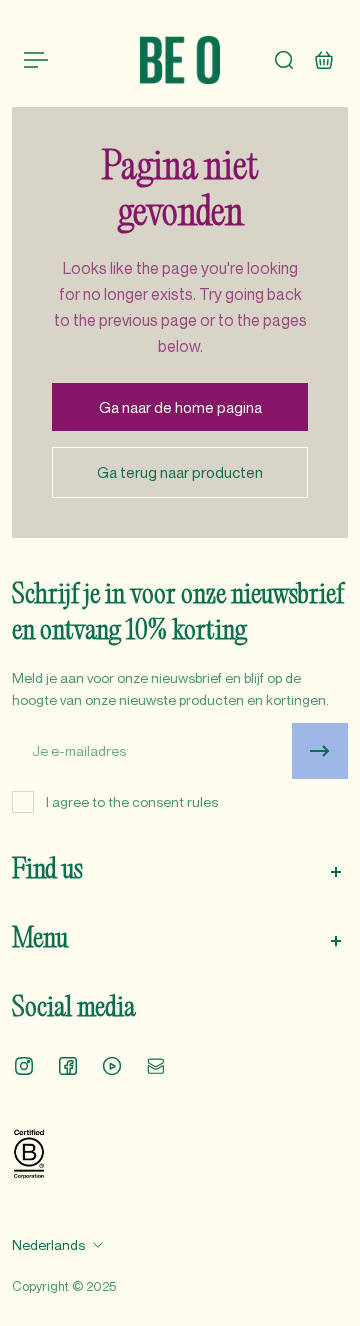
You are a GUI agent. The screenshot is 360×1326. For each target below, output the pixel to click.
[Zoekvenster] (284, 60)
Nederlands (48, 1244)
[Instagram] (24, 1066)
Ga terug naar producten (180, 472)
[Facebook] (68, 1066)
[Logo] (180, 60)
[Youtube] (112, 1066)
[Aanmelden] (320, 751)
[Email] (156, 1066)
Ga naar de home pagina (180, 407)
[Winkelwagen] (324, 60)
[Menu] (36, 60)
